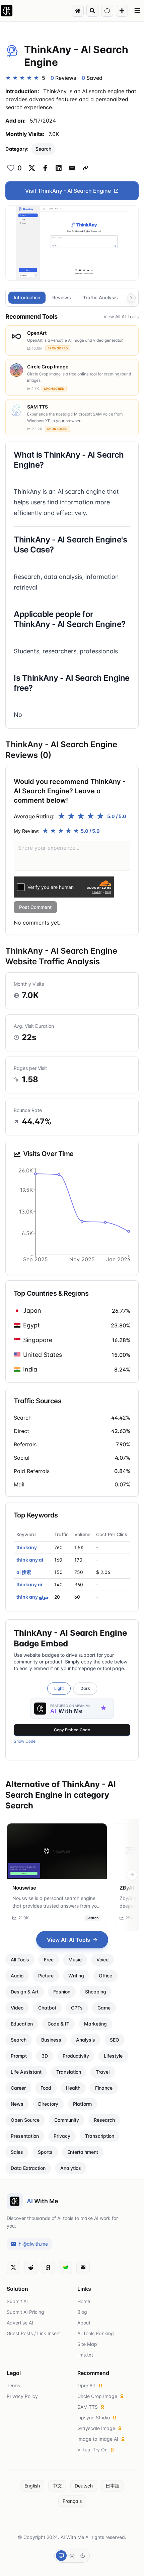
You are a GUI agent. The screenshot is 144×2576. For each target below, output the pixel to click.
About (84, 2323)
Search (43, 149)
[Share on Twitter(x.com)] (32, 168)
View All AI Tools (121, 316)
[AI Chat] (107, 11)
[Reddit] (31, 2267)
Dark (85, 1688)
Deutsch (84, 2486)
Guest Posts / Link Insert (33, 2333)
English (32, 2486)
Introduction (27, 297)
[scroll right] (132, 1875)
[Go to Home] (78, 11)
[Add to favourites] (11, 168)
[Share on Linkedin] (59, 168)
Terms (13, 2385)
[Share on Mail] (72, 168)
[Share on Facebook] (45, 168)
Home (84, 2301)
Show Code (25, 1741)
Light (59, 1688)
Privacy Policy (22, 2396)
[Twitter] (13, 2267)
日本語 (113, 2486)
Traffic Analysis (100, 297)
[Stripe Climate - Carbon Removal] (66, 2267)
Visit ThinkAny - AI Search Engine (68, 191)
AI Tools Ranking (96, 2333)
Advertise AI (20, 2323)
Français (72, 2501)
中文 (57, 2486)
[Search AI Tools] (92, 11)
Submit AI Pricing (25, 2312)
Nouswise (24, 1888)
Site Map (87, 2344)
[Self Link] (85, 168)
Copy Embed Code (72, 1730)
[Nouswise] (57, 1851)
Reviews (62, 297)
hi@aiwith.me (33, 2244)
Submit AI (17, 2301)
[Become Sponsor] (48, 2267)
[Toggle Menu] (137, 11)
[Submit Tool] (122, 11)
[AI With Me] (7, 11)
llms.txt (85, 2355)
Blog (82, 2312)
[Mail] (83, 2267)
